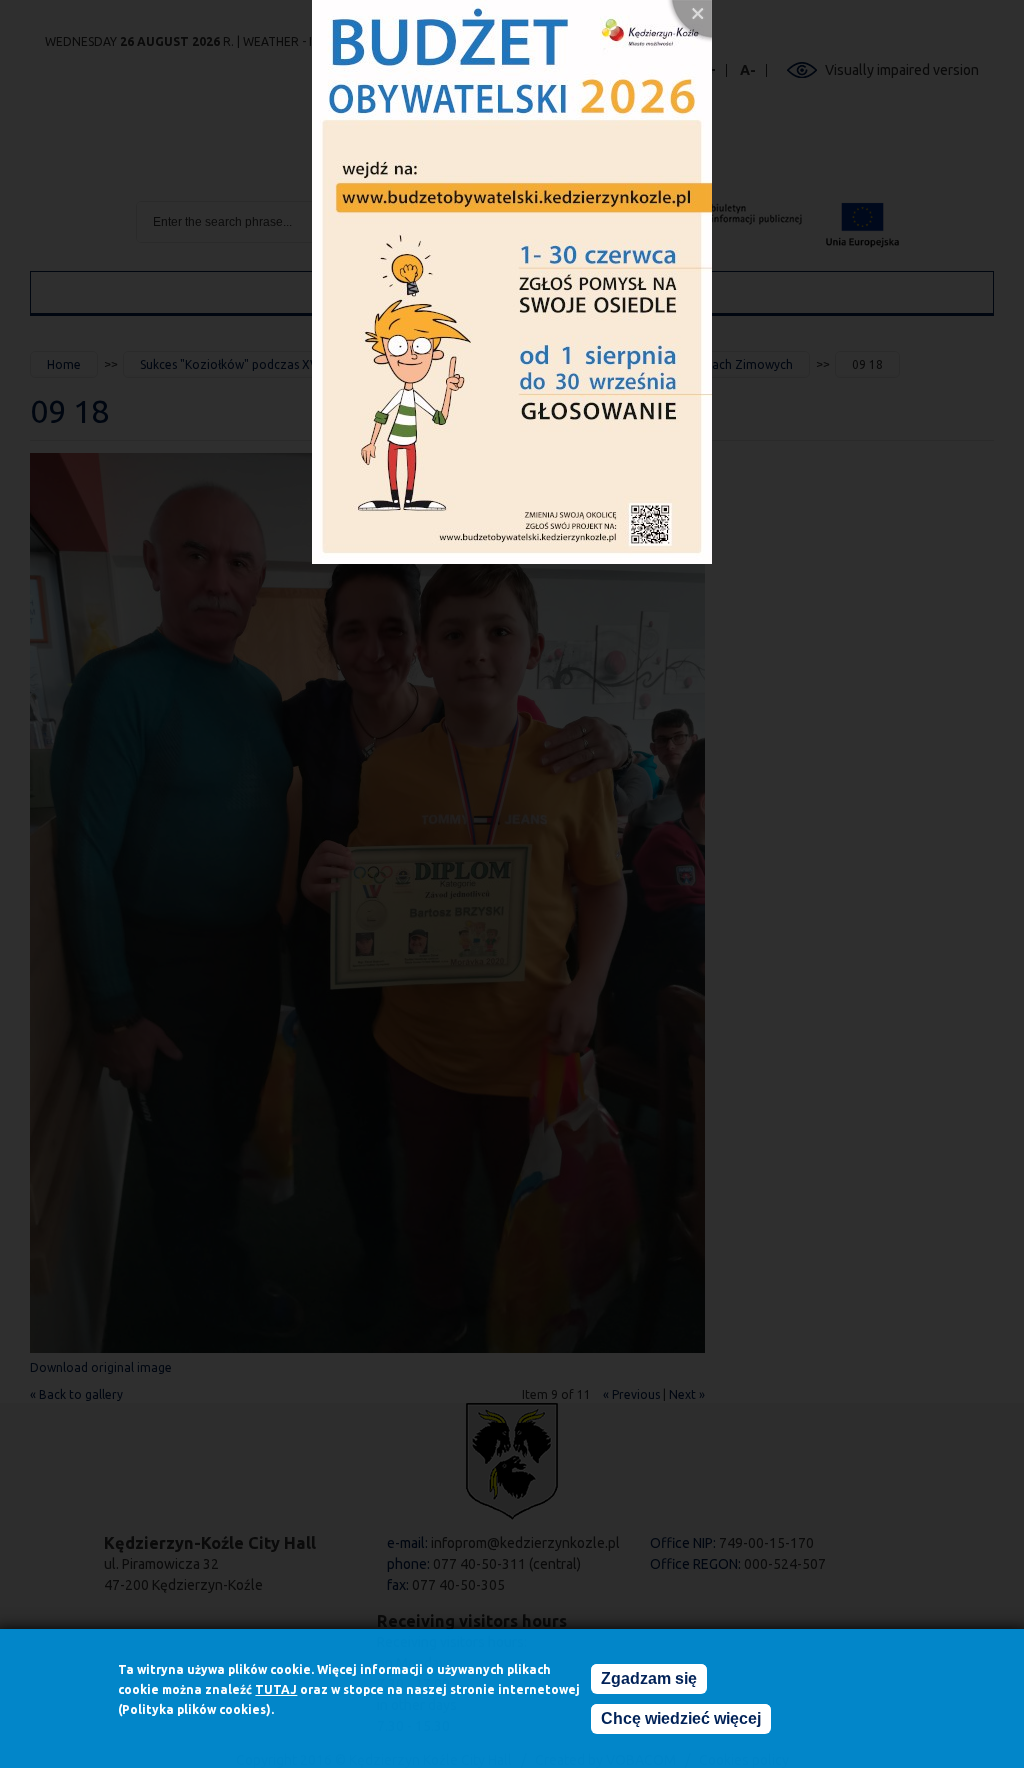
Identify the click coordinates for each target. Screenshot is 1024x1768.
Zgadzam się (649, 1678)
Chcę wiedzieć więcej (681, 1718)
